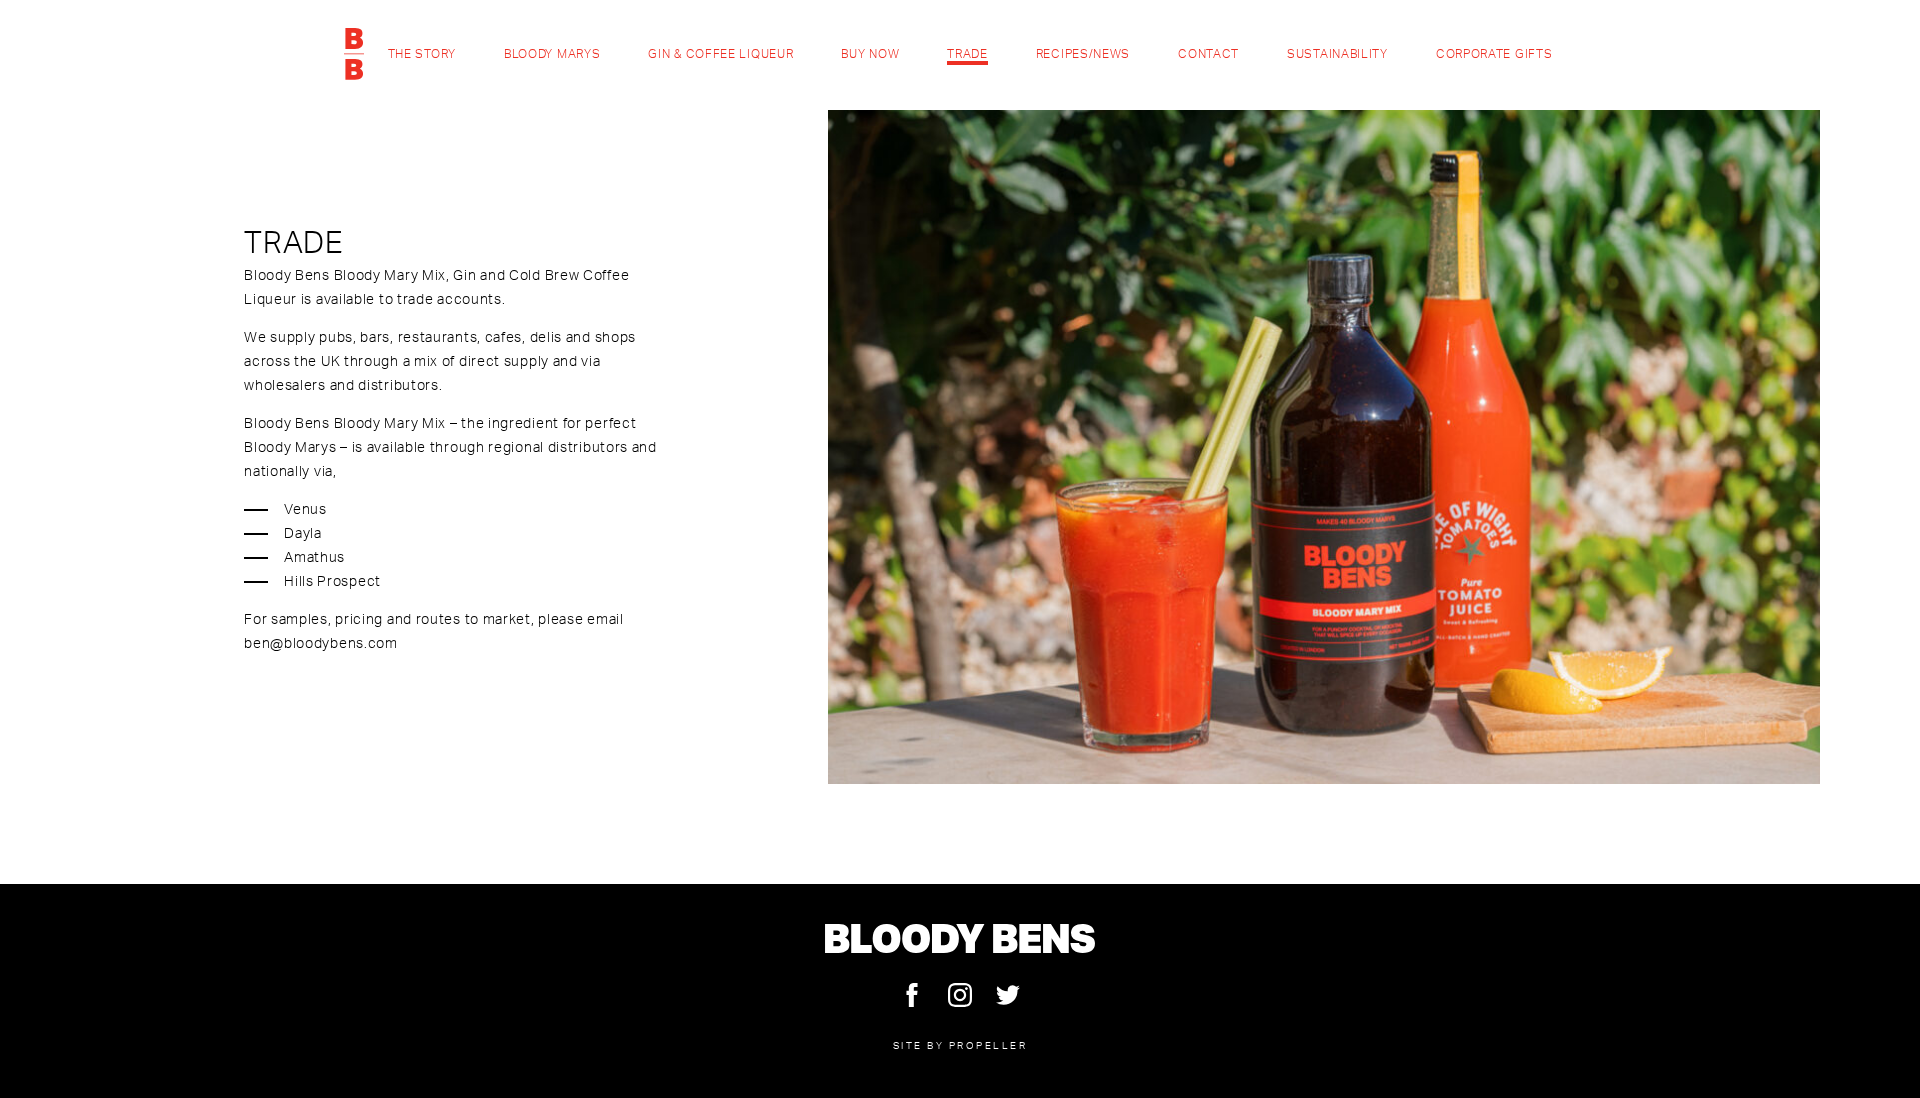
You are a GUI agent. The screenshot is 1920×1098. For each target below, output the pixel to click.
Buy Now (870, 53)
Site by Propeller (960, 1045)
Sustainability (1337, 53)
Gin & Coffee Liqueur (720, 53)
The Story (422, 53)
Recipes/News (1083, 53)
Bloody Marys (552, 53)
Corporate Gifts (1494, 53)
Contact (1208, 53)
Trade (967, 53)
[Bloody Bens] (354, 54)
